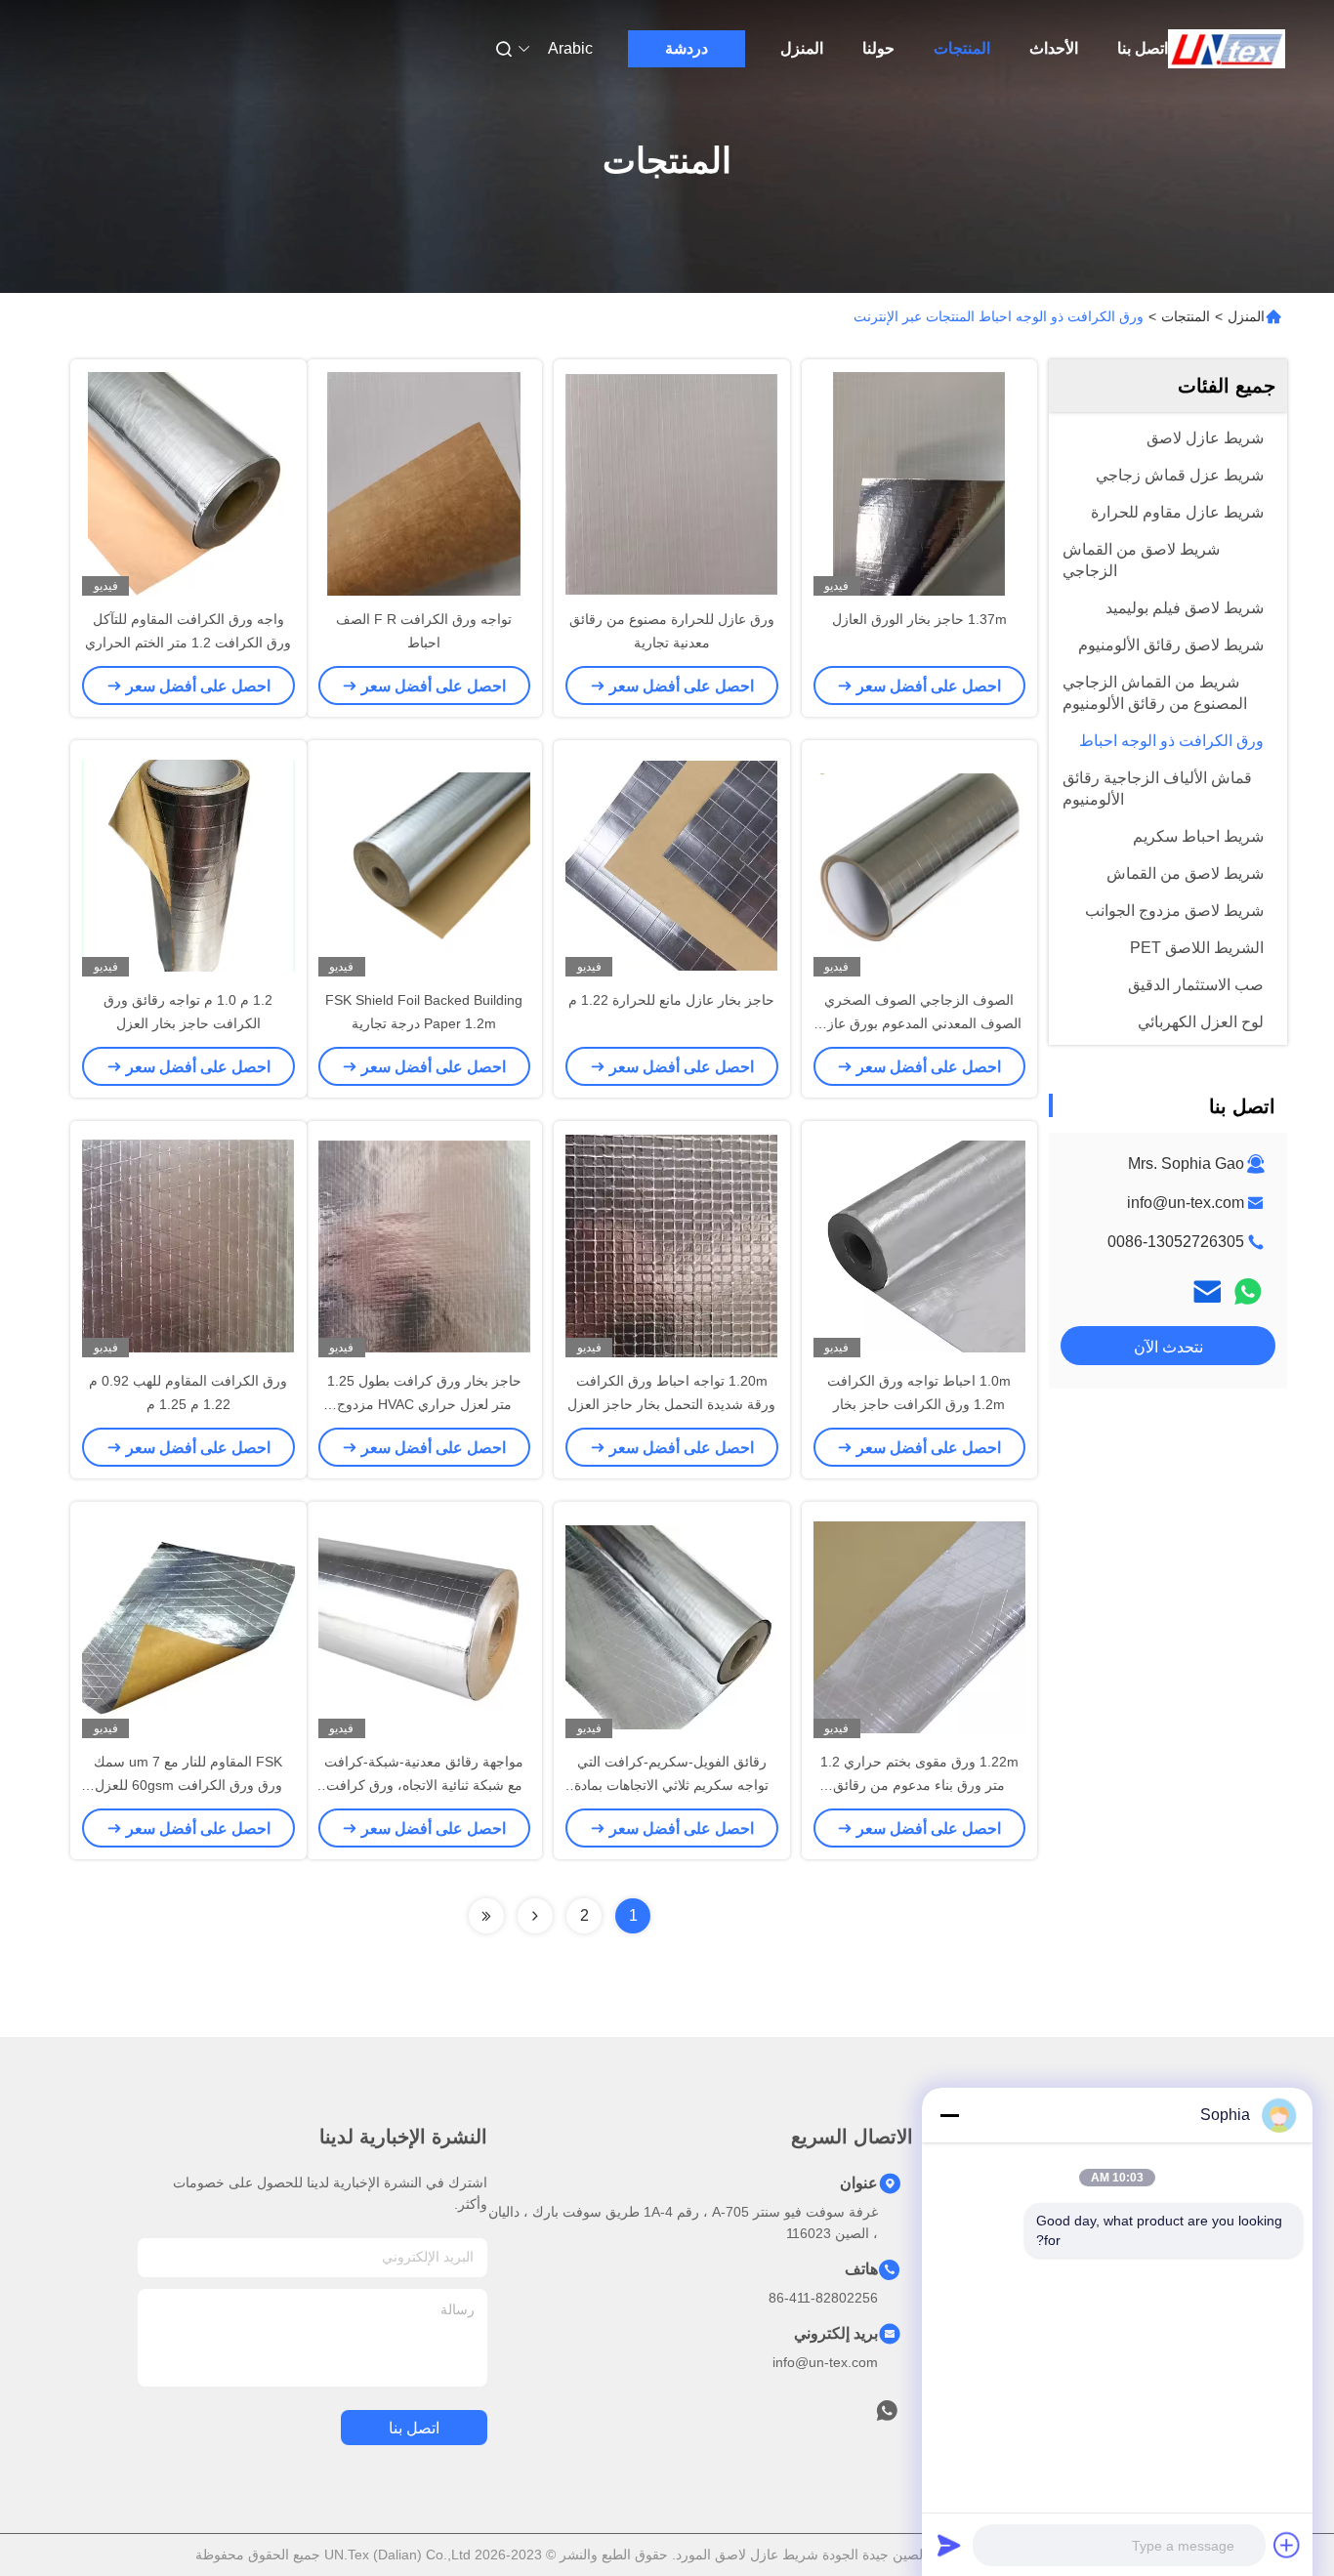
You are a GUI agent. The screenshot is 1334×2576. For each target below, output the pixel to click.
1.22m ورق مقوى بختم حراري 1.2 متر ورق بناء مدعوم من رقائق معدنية (919, 1785)
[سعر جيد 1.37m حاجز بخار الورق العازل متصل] (920, 483)
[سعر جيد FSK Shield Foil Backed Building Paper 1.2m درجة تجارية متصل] (425, 864)
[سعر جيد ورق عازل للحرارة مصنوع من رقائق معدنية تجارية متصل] (672, 483)
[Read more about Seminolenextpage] (535, 1916)
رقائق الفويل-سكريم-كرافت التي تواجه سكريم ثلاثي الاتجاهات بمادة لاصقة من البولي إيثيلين (671, 1785)
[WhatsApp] (1248, 1291)
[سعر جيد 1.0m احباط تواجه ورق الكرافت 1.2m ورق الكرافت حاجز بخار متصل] (920, 1245)
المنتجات (962, 48)
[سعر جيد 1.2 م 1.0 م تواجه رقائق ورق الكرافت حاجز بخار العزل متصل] (188, 864)
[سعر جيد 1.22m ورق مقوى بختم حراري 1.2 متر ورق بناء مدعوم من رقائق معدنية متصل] (920, 1626)
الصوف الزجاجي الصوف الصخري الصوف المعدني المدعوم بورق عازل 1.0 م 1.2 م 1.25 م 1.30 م (919, 1023)
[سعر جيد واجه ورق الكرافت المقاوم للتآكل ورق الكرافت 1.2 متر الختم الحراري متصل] (188, 483)
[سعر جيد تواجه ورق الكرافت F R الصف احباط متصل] (425, 483)
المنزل (802, 48)
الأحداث (1054, 48)
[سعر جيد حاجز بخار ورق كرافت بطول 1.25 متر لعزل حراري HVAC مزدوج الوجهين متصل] (425, 1245)
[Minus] (949, 2115)
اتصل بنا (1143, 48)
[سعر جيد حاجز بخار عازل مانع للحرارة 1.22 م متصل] (672, 864)
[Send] (949, 2545)
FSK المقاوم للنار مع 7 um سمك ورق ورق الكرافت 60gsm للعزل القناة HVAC (188, 1785)
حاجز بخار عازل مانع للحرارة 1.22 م (671, 1000)
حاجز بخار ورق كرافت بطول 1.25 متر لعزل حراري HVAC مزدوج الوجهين (424, 1404)
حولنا (878, 48)
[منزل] (1227, 49)
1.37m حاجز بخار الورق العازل (919, 619)
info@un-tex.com (1186, 1203)
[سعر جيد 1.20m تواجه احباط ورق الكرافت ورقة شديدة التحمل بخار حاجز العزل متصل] (672, 1245)
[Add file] (1287, 2545)
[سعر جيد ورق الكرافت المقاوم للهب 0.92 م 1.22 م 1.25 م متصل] (188, 1245)
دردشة (687, 48)
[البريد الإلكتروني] (1207, 1291)
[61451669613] (887, 2416)
